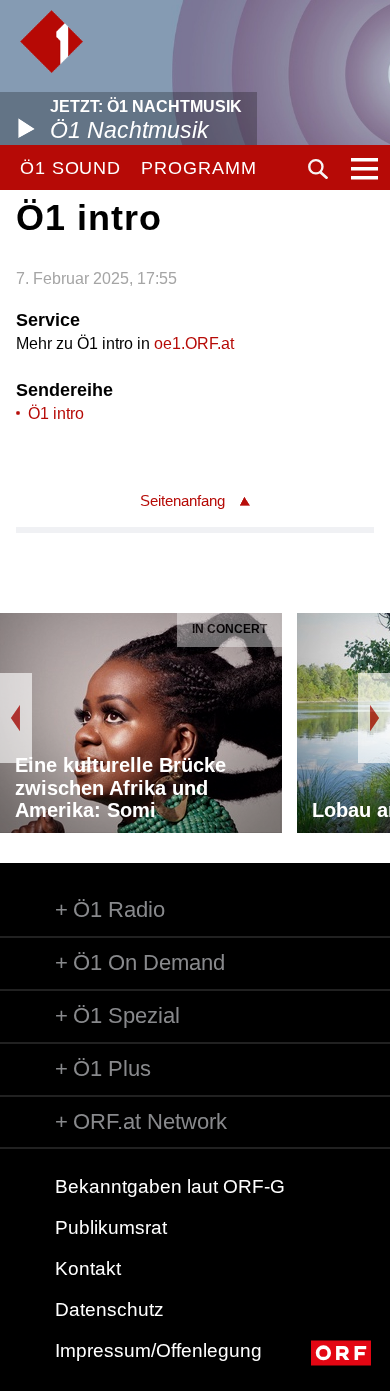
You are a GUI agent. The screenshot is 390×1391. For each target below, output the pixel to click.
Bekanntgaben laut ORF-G (170, 1186)
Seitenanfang (182, 500)
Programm (198, 168)
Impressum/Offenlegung (158, 1350)
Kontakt (88, 1268)
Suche (318, 169)
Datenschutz (109, 1309)
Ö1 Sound (70, 168)
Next (374, 718)
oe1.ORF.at (194, 343)
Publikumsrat (111, 1227)
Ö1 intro (56, 413)
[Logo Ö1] (51, 41)
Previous (16, 718)
